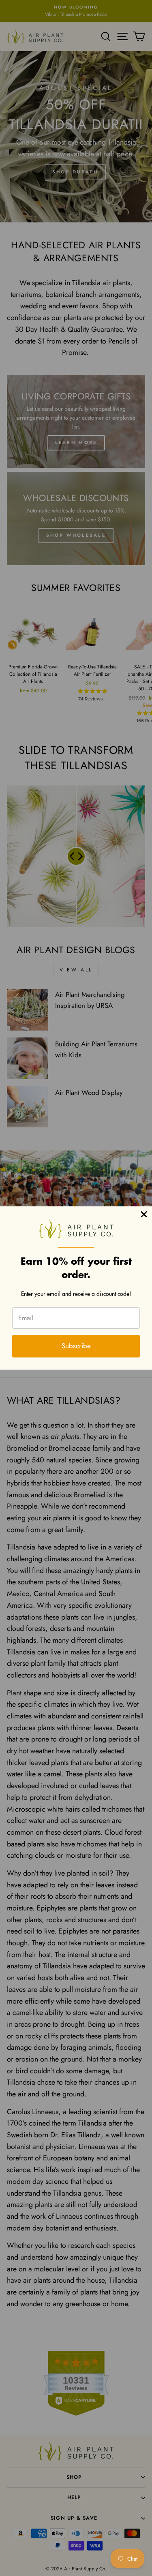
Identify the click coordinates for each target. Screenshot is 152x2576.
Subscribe (76, 1346)
